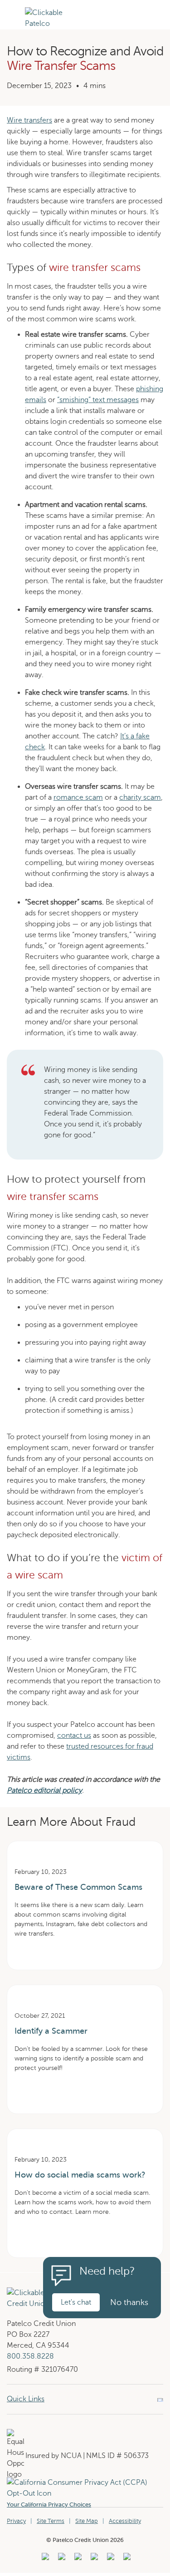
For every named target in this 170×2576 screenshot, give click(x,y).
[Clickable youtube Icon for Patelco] (61, 2559)
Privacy (16, 2521)
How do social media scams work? (80, 2175)
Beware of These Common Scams (78, 1887)
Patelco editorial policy (44, 1790)
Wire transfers (29, 120)
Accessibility (125, 2521)
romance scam (78, 797)
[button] (12, 28)
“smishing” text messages (98, 400)
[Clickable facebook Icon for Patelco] (77, 2559)
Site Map (87, 2521)
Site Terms (51, 2521)
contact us (74, 1735)
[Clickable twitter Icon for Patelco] (109, 2559)
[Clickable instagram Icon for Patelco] (93, 2559)
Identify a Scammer (51, 2031)
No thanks (129, 2302)
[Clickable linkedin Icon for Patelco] (44, 2559)
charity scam (140, 797)
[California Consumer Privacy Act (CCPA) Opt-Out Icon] (85, 2483)
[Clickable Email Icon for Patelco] (126, 2559)
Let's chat (76, 2302)
